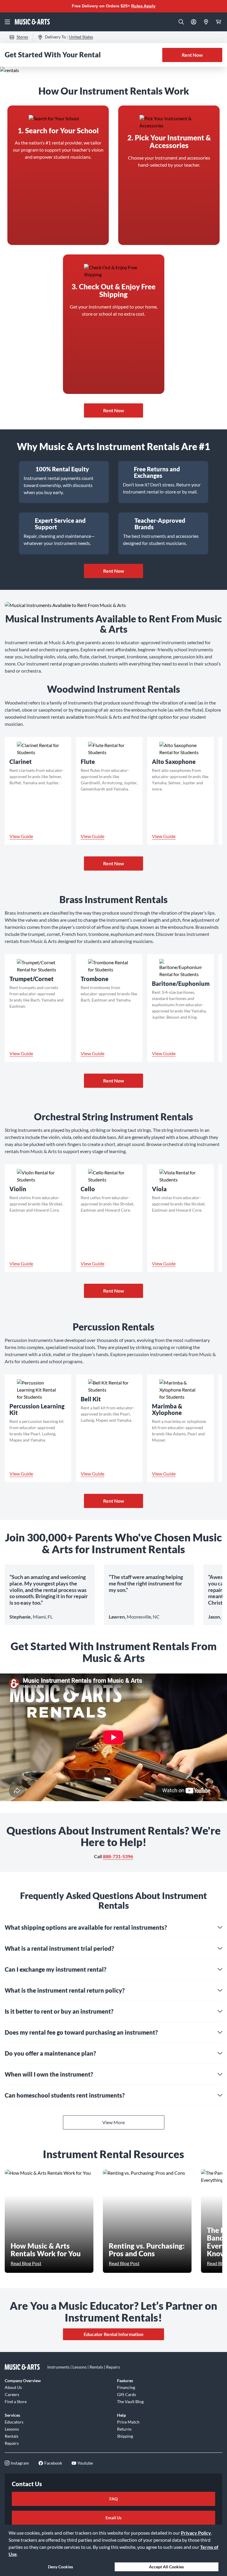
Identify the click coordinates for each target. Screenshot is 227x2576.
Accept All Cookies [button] (166, 2567)
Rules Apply (143, 6)
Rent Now (192, 55)
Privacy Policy (196, 2533)
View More (113, 2122)
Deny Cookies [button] (60, 2567)
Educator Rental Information (113, 2334)
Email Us (113, 2518)
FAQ (113, 2499)
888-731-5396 (118, 1856)
